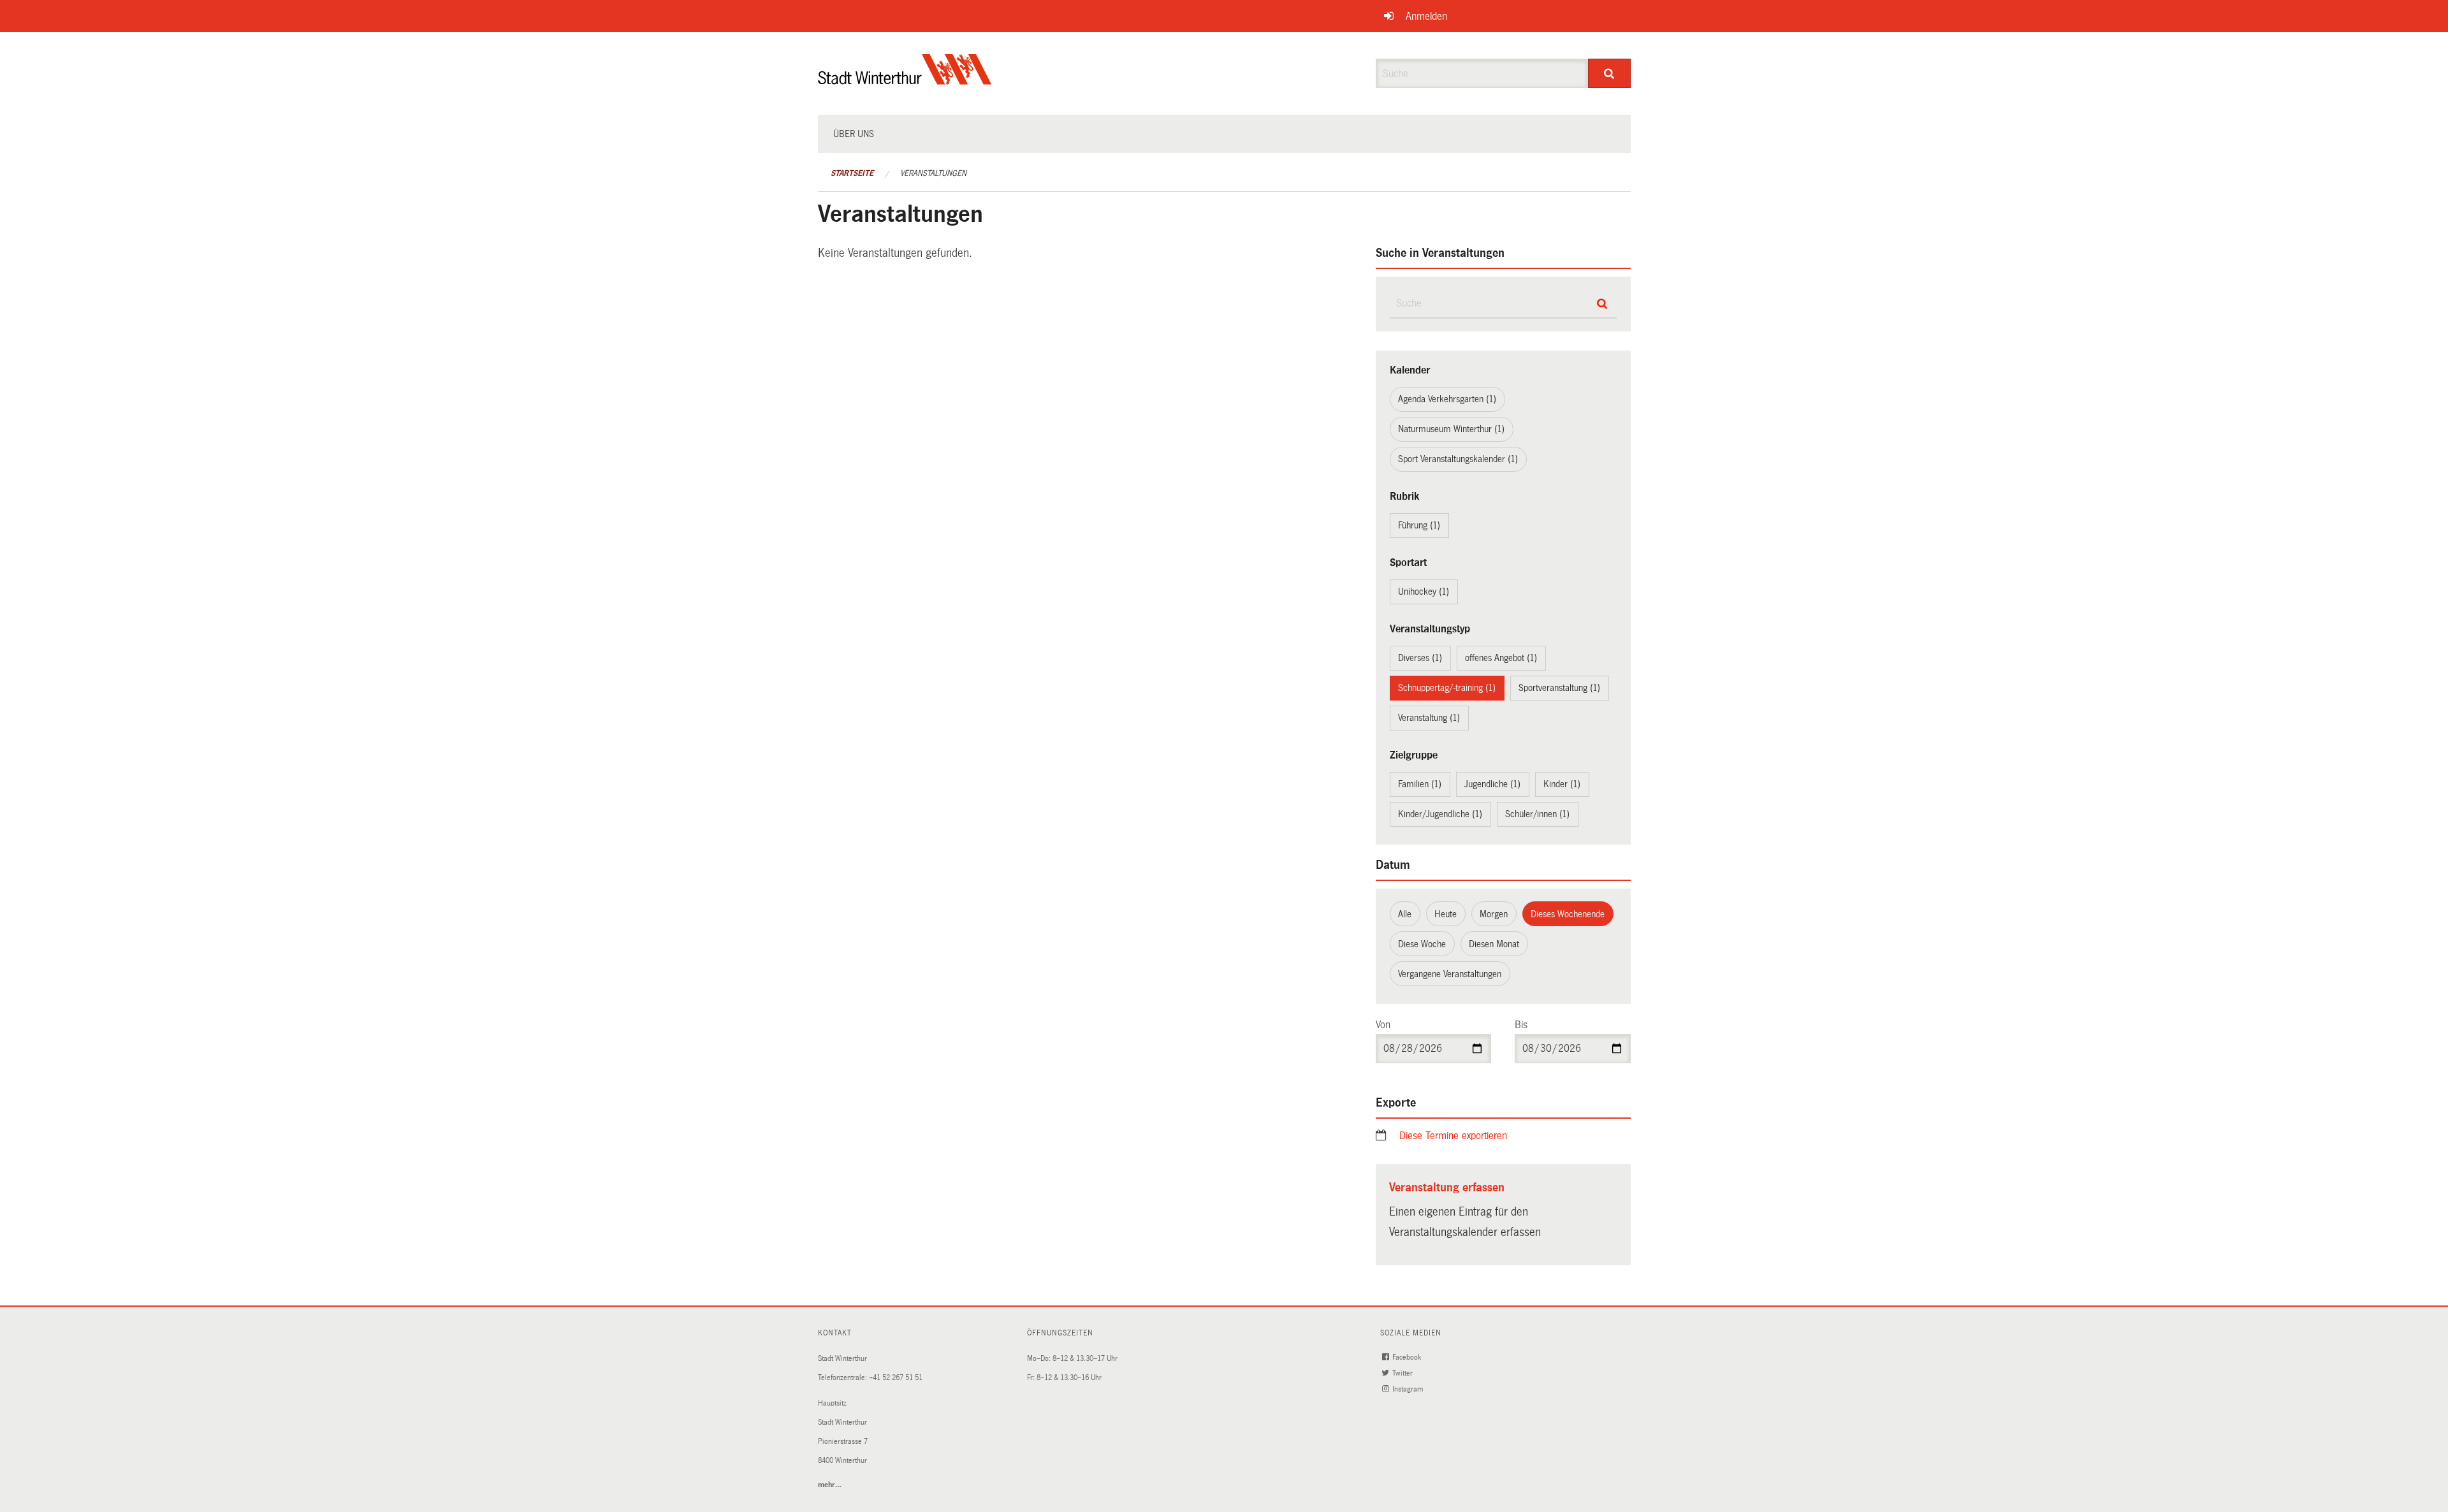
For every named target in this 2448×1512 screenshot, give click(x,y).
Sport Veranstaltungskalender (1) (1458, 459)
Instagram (1409, 1389)
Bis (1521, 1025)
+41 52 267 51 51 (896, 1378)
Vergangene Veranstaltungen (1450, 974)
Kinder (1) (1562, 784)
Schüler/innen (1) (1537, 814)
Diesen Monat (1494, 944)
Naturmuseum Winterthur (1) (1451, 429)
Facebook (1408, 1357)
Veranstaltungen (933, 173)
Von (1383, 1025)
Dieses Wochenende (1568, 914)
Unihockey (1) (1424, 592)
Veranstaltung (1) (1429, 718)
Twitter (1403, 1373)
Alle (1405, 914)
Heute (1446, 914)
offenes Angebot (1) (1501, 658)
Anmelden (1426, 16)
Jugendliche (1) (1492, 784)
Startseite (852, 173)
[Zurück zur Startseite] (905, 80)
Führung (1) (1419, 525)
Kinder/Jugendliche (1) (1440, 814)
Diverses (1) (1420, 658)
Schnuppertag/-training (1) (1447, 688)
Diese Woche (1422, 944)
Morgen (1494, 914)
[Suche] (1609, 73)
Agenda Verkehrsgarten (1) (1447, 399)
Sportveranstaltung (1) (1559, 688)
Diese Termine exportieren (1453, 1136)
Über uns (854, 134)
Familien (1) (1420, 784)
